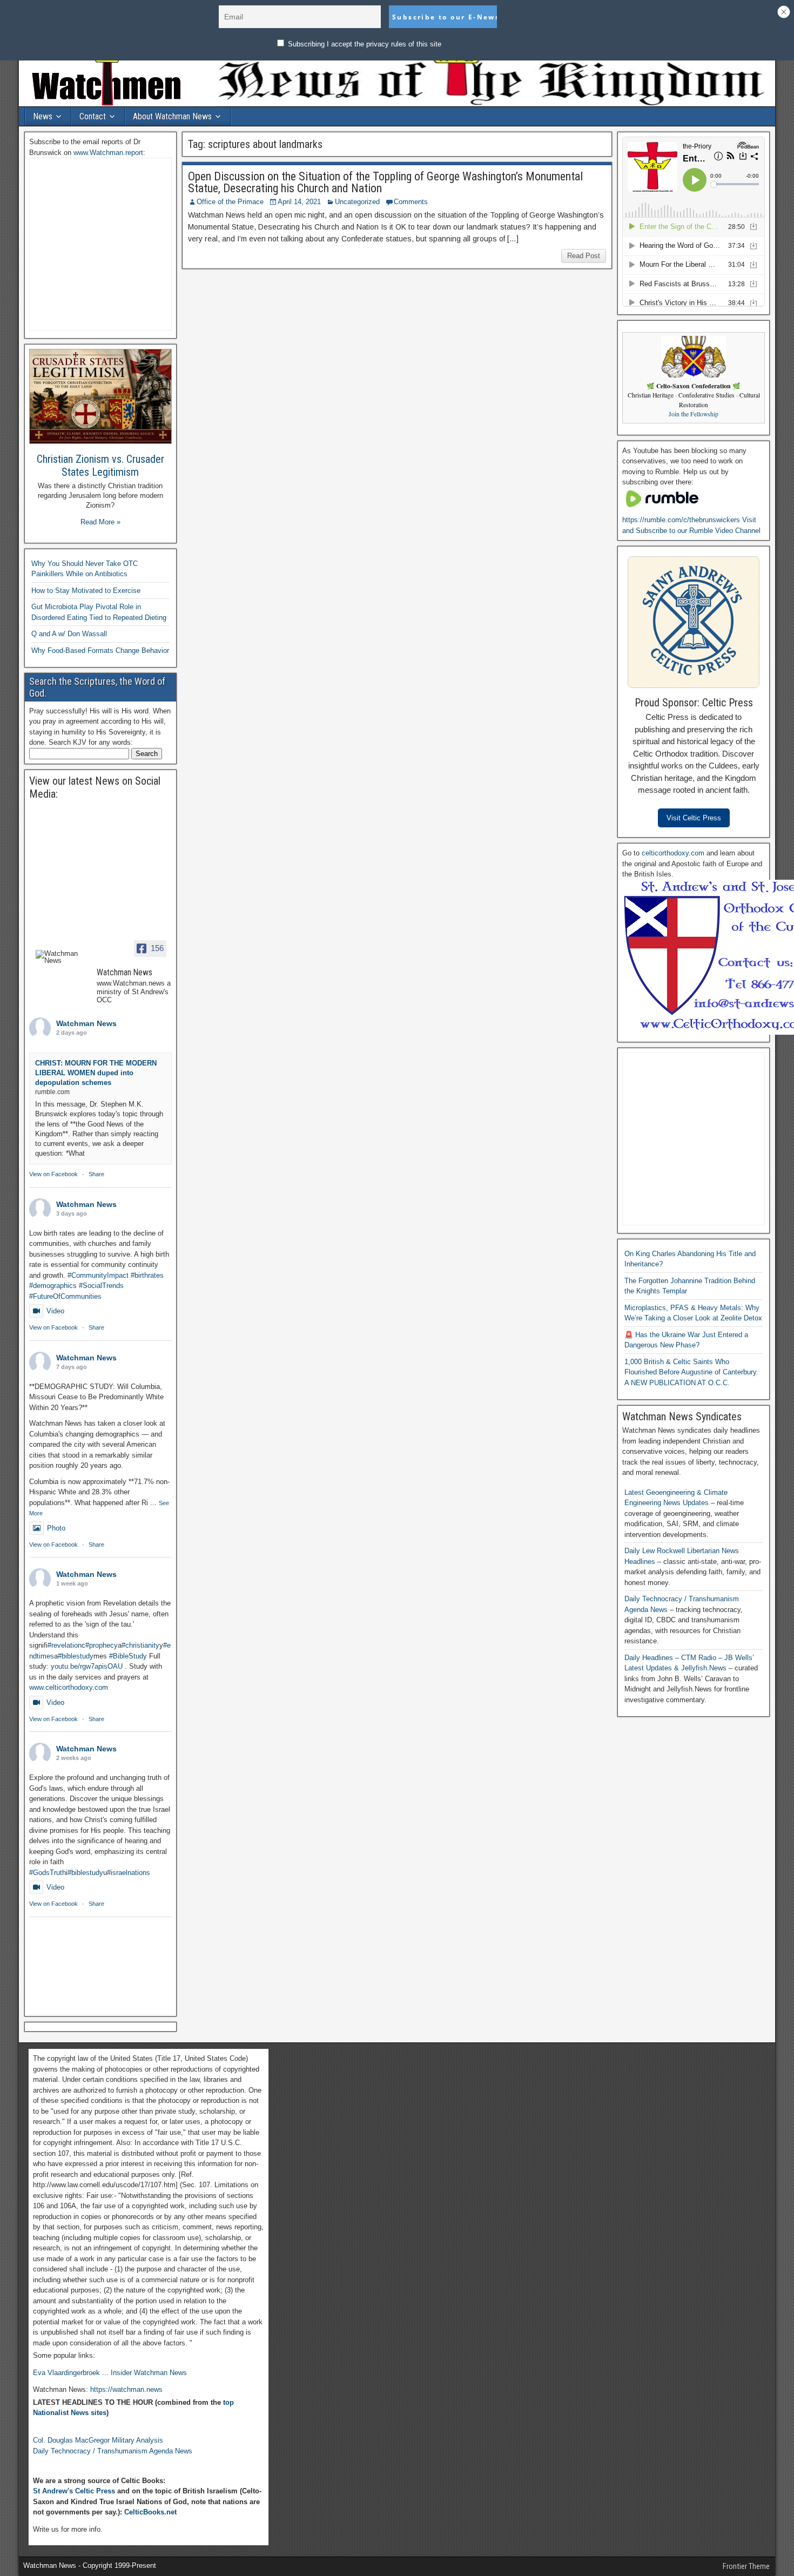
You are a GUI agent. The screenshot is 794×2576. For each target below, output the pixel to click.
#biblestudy (76, 1656)
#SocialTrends (101, 1286)
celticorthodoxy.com (673, 853)
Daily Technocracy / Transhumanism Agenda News (113, 2451)
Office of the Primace (230, 202)
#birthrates (147, 1275)
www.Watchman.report (108, 153)
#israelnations (129, 1873)
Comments (411, 202)
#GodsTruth (48, 1873)
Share (96, 1174)
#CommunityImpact (98, 1275)
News (43, 116)
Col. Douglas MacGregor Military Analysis (98, 2440)
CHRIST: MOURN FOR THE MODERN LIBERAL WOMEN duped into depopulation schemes (96, 1073)
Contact (93, 116)
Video (55, 1311)
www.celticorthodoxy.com (69, 1687)
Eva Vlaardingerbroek (66, 2373)
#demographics (53, 1286)
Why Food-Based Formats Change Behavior (100, 650)
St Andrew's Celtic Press (74, 2491)
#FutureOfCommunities (65, 1296)
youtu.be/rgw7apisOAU (87, 1666)
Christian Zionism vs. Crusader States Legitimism (100, 466)
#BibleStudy (128, 1656)
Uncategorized (357, 202)
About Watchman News (172, 116)
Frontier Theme (746, 2566)
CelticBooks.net (150, 2512)
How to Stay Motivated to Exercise (86, 591)
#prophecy (102, 1645)
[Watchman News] (62, 957)
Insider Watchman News (149, 2373)
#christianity (140, 1645)
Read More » (100, 522)
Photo (56, 1528)
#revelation (65, 1645)
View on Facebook (53, 1174)
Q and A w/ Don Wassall (69, 634)
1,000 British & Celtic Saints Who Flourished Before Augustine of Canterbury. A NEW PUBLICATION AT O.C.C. (691, 1372)
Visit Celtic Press (694, 818)
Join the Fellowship (694, 414)
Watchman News (86, 1023)
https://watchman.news (126, 2389)
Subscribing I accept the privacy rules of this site (364, 44)
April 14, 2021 (299, 202)
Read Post (584, 256)
